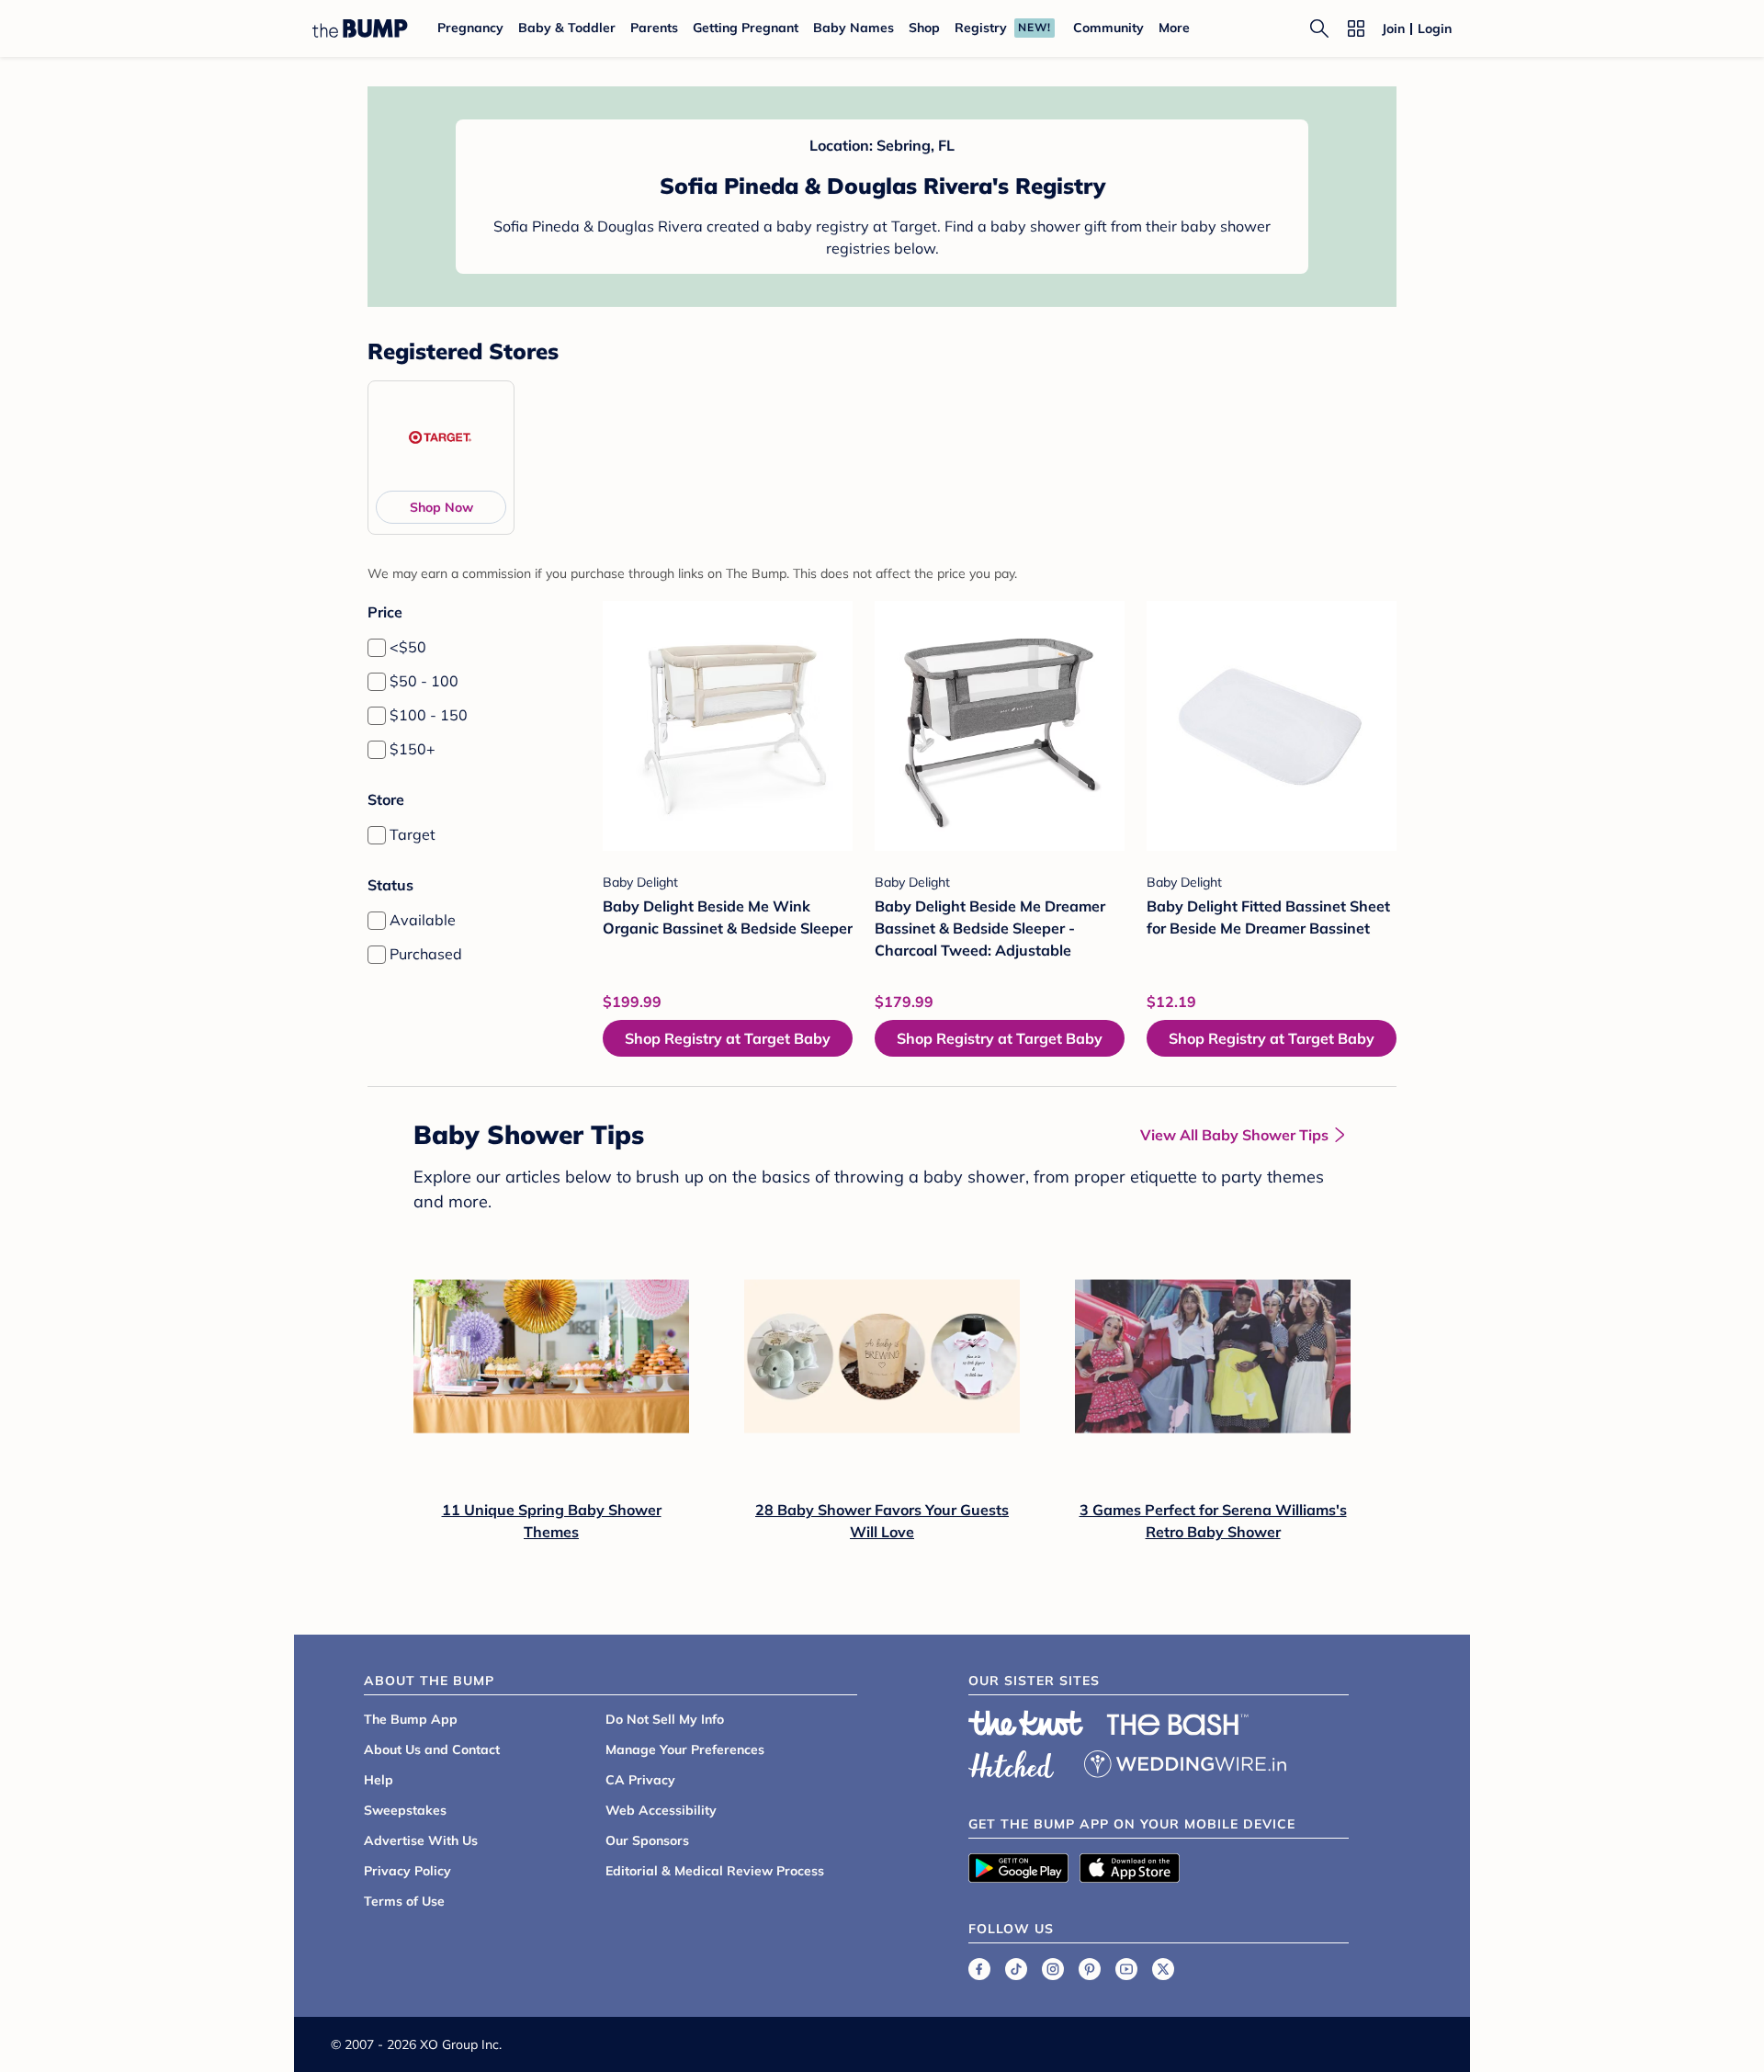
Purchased (426, 954)
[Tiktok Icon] (1016, 1969)
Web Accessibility (661, 1810)
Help (379, 1780)
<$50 (408, 647)
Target (413, 834)
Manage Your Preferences (685, 1749)
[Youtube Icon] (1126, 1969)
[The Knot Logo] (1026, 1723)
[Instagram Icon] (1053, 1969)
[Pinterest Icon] (1090, 1969)
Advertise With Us (421, 1840)
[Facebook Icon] (979, 1969)
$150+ (413, 749)
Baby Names (854, 28)
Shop (924, 28)
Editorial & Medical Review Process (715, 1871)
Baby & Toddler (567, 28)
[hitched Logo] (1012, 1761)
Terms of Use (404, 1901)
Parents (654, 28)
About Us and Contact (432, 1749)
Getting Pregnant (746, 28)
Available (423, 920)
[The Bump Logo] (360, 28)
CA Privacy (640, 1780)
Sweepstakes (405, 1810)
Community (1108, 28)
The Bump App (411, 1719)
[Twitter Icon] (1163, 1969)
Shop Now (441, 507)
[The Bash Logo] (1178, 1725)
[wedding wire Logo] (1185, 1761)
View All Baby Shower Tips (1234, 1135)
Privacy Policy (407, 1871)
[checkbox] (377, 648)
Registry (981, 28)
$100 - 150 (429, 715)
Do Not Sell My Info (665, 1719)
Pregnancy (470, 28)
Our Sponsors (647, 1840)
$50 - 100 (424, 681)
